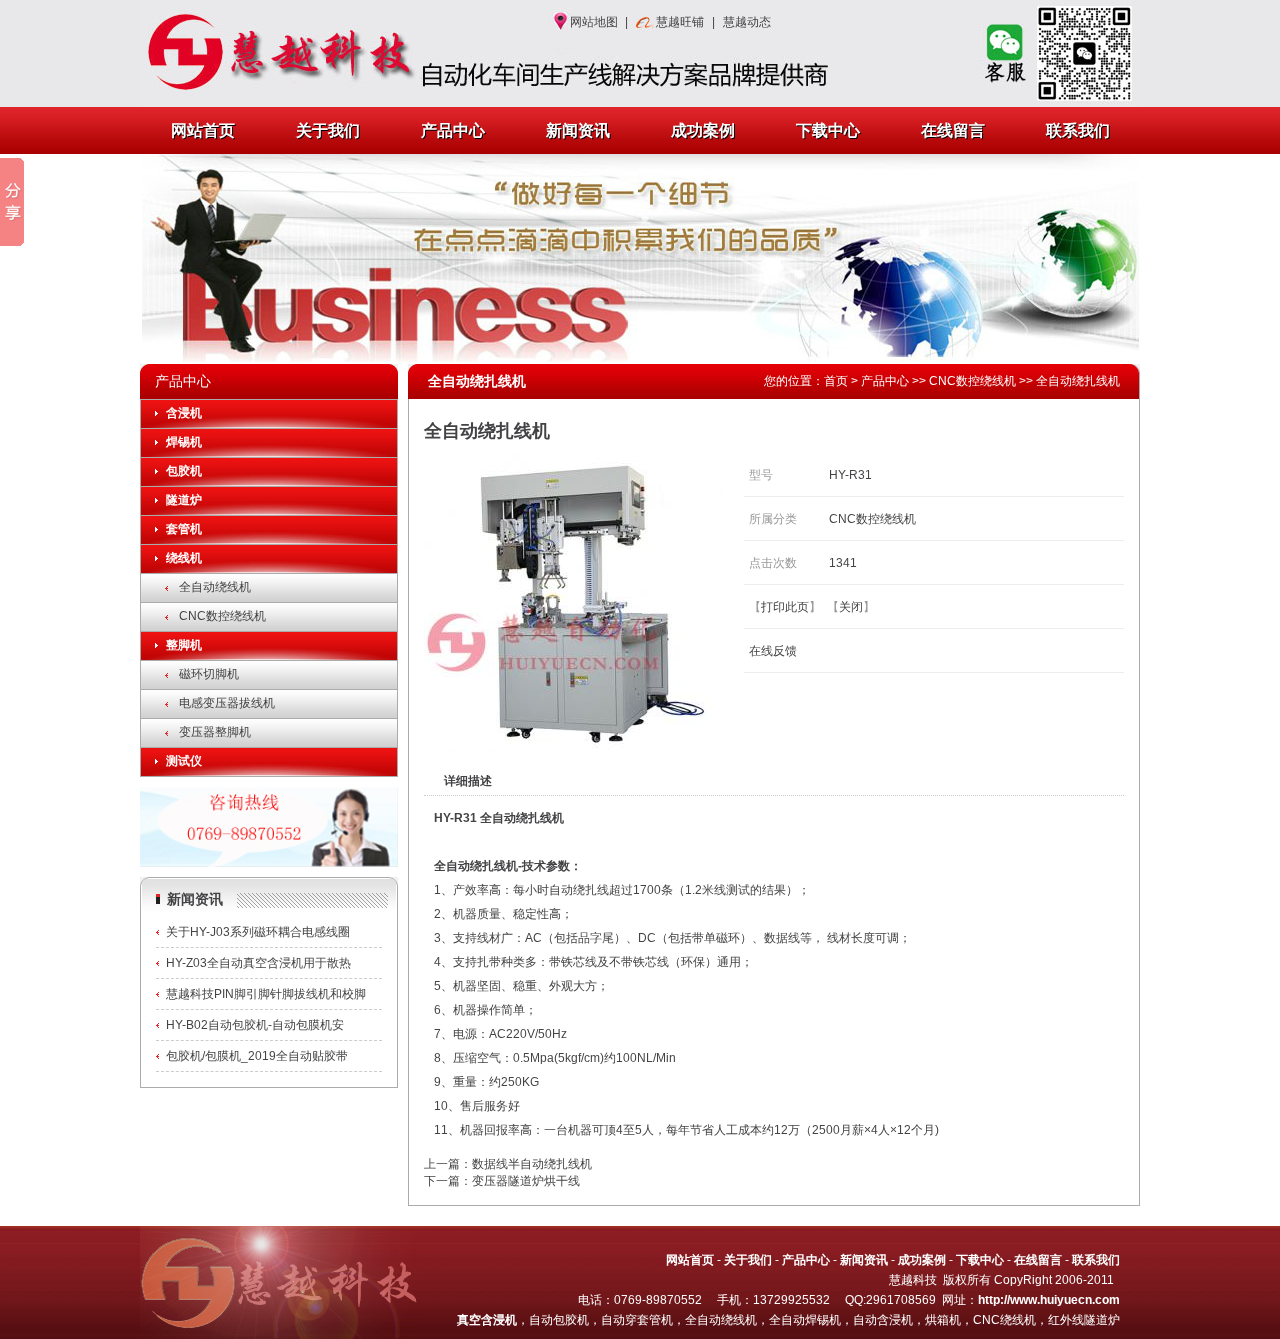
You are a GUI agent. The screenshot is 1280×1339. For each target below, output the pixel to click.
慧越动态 (747, 22)
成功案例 (703, 130)
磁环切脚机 (209, 674)
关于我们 (328, 130)
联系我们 (1078, 130)
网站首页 (203, 130)
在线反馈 (773, 651)
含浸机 (184, 413)
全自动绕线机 (215, 587)
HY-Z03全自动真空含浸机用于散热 (258, 963)
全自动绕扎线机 (1078, 381)
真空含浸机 (487, 1320)
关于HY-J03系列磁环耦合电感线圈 (258, 932)
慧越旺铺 (680, 22)
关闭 (851, 607)
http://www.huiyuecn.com (1049, 1300)
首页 (836, 381)
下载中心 (828, 130)
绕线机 (184, 558)
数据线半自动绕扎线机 (532, 1164)
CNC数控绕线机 (222, 616)
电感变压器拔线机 (227, 703)
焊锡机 (184, 442)
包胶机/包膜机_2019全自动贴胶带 (257, 1056)
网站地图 (594, 22)
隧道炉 (184, 500)
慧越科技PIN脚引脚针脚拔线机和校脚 (266, 994)
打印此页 (785, 607)
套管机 (184, 529)
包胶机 (184, 471)
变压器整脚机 (215, 732)
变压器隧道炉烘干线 (526, 1181)
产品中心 (453, 130)
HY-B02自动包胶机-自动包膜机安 (255, 1025)
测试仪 (184, 761)
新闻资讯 (578, 130)
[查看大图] (574, 749)
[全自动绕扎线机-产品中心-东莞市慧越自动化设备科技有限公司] (270, 53)
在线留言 (953, 130)
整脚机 (184, 645)
